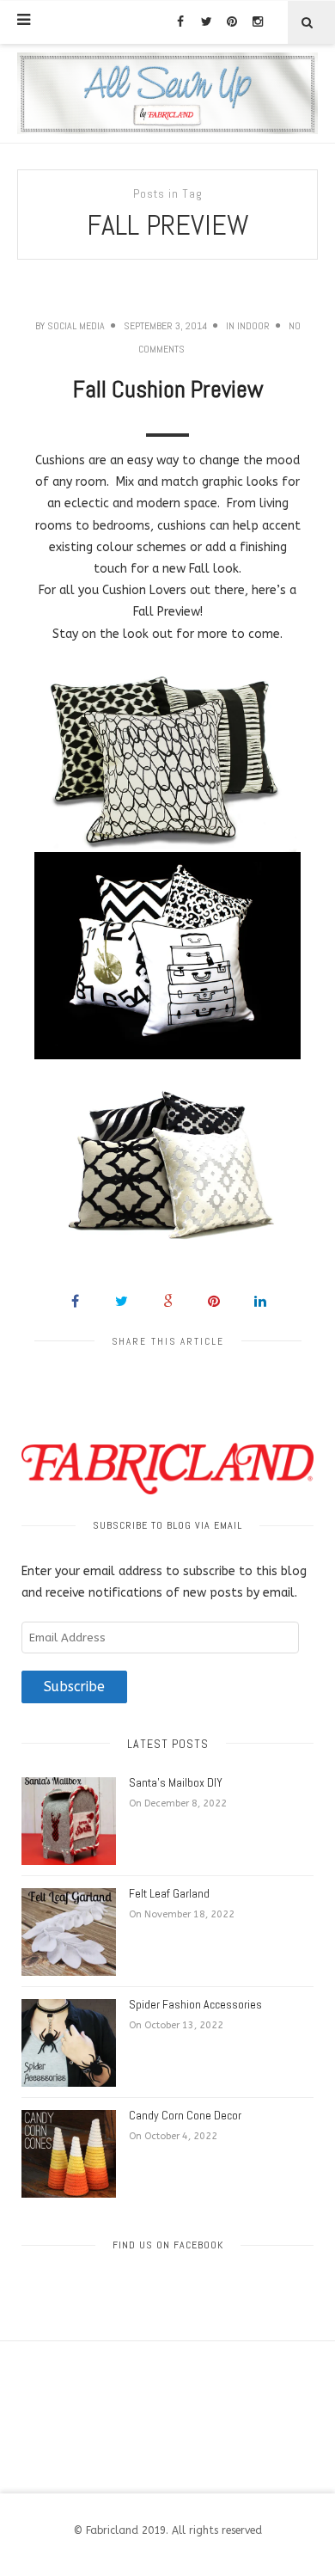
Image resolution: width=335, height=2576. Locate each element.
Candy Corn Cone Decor (185, 2115)
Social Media (76, 326)
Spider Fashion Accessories (195, 2004)
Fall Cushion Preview (168, 389)
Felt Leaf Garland (169, 1893)
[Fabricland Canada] (167, 93)
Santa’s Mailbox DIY (176, 1782)
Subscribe (74, 1687)
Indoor (253, 326)
